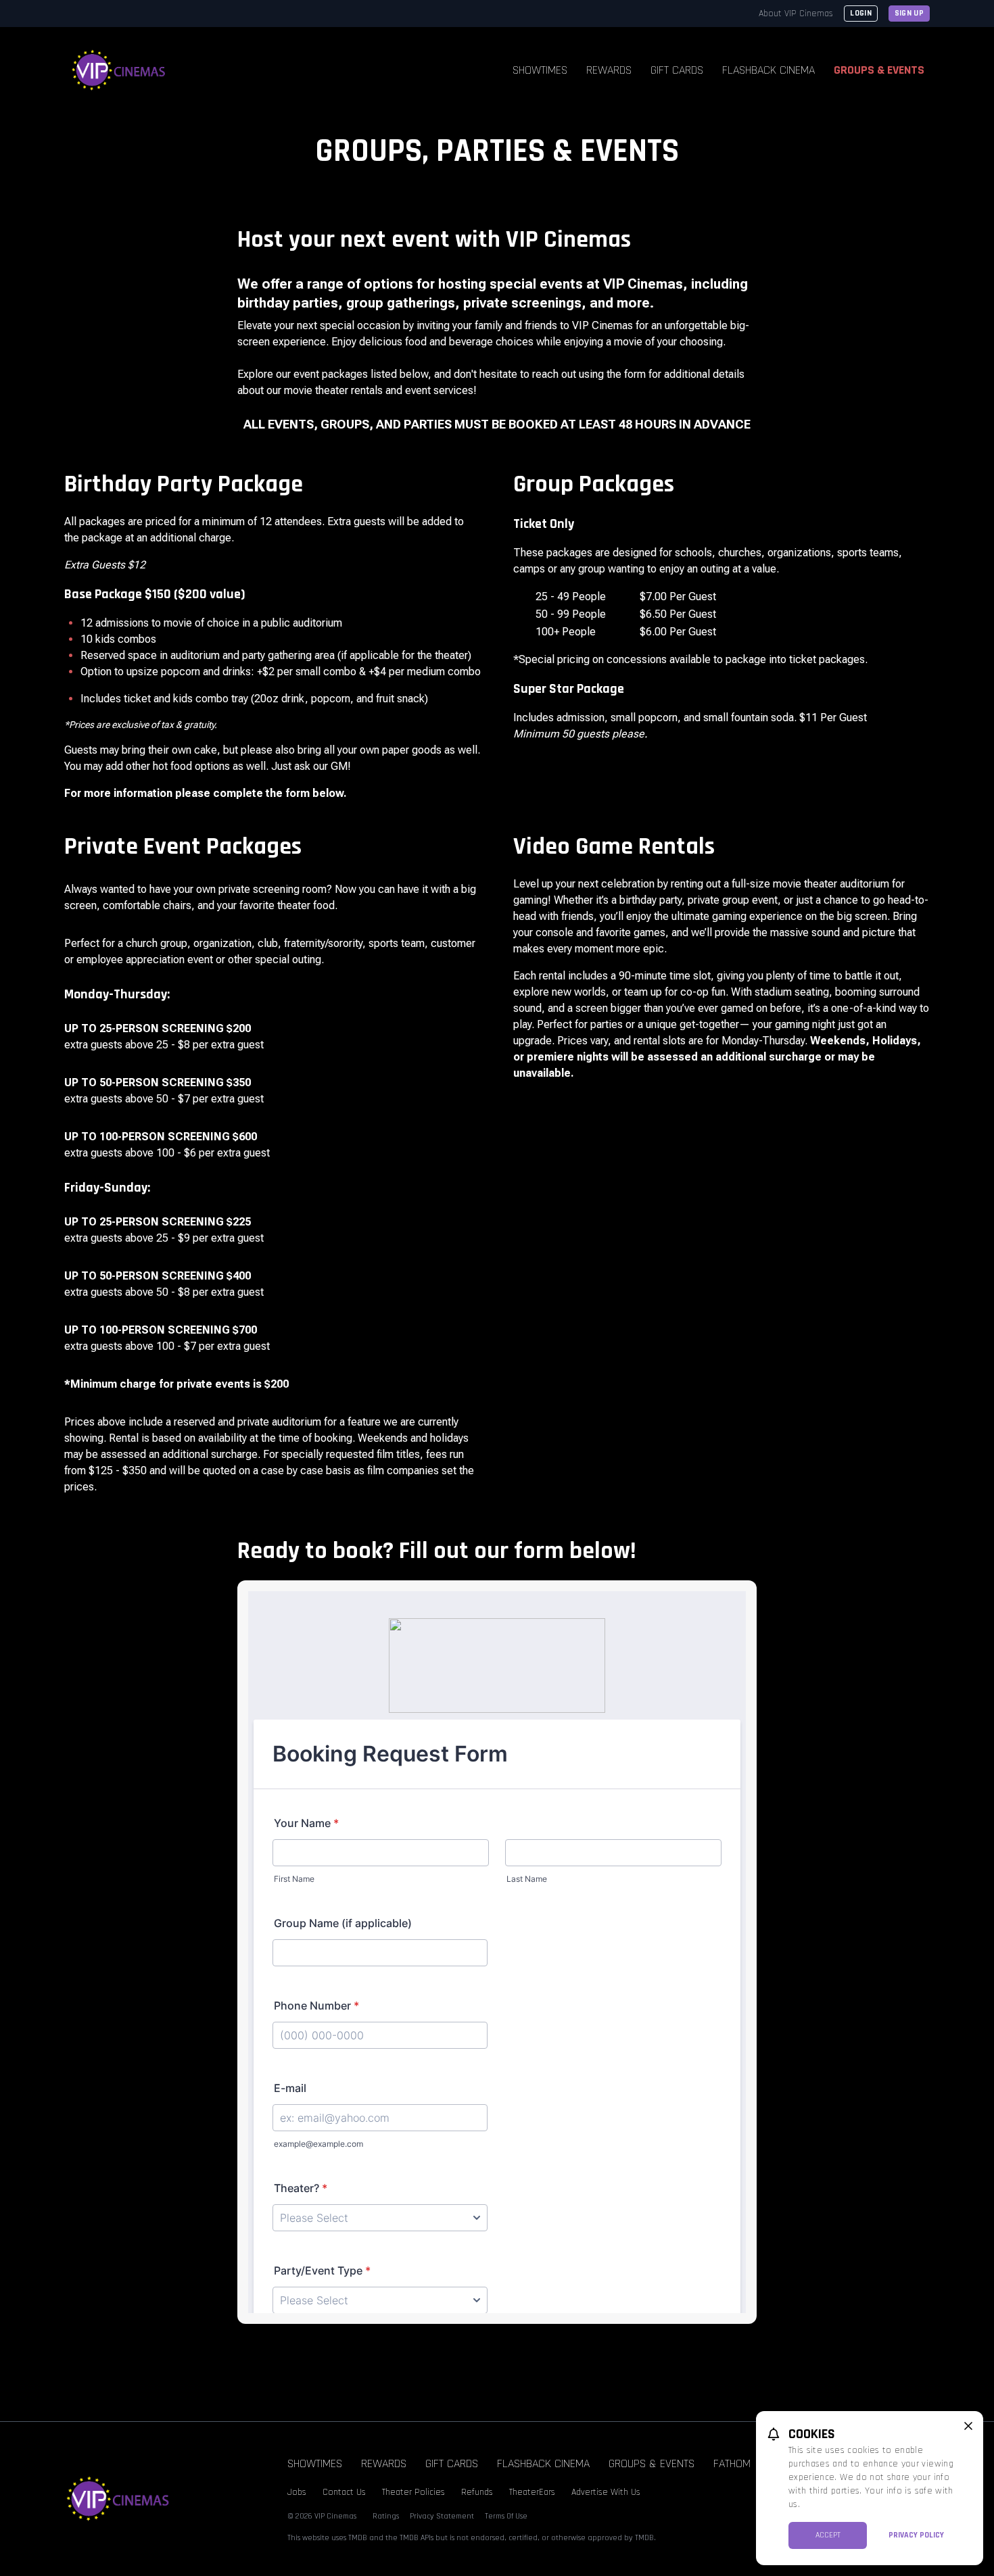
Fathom (732, 2463)
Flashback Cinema (768, 70)
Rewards (609, 70)
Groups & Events (879, 70)
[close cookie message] (968, 2426)
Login (861, 13)
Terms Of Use (506, 2516)
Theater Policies (413, 2492)
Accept (828, 2535)
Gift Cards (677, 70)
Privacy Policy (916, 2535)
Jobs (297, 2492)
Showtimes (540, 70)
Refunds (477, 2492)
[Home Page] (119, 70)
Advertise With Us (606, 2492)
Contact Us (344, 2492)
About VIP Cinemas (796, 14)
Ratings (386, 2516)
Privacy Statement (442, 2516)
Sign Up (909, 13)
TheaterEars (532, 2492)
